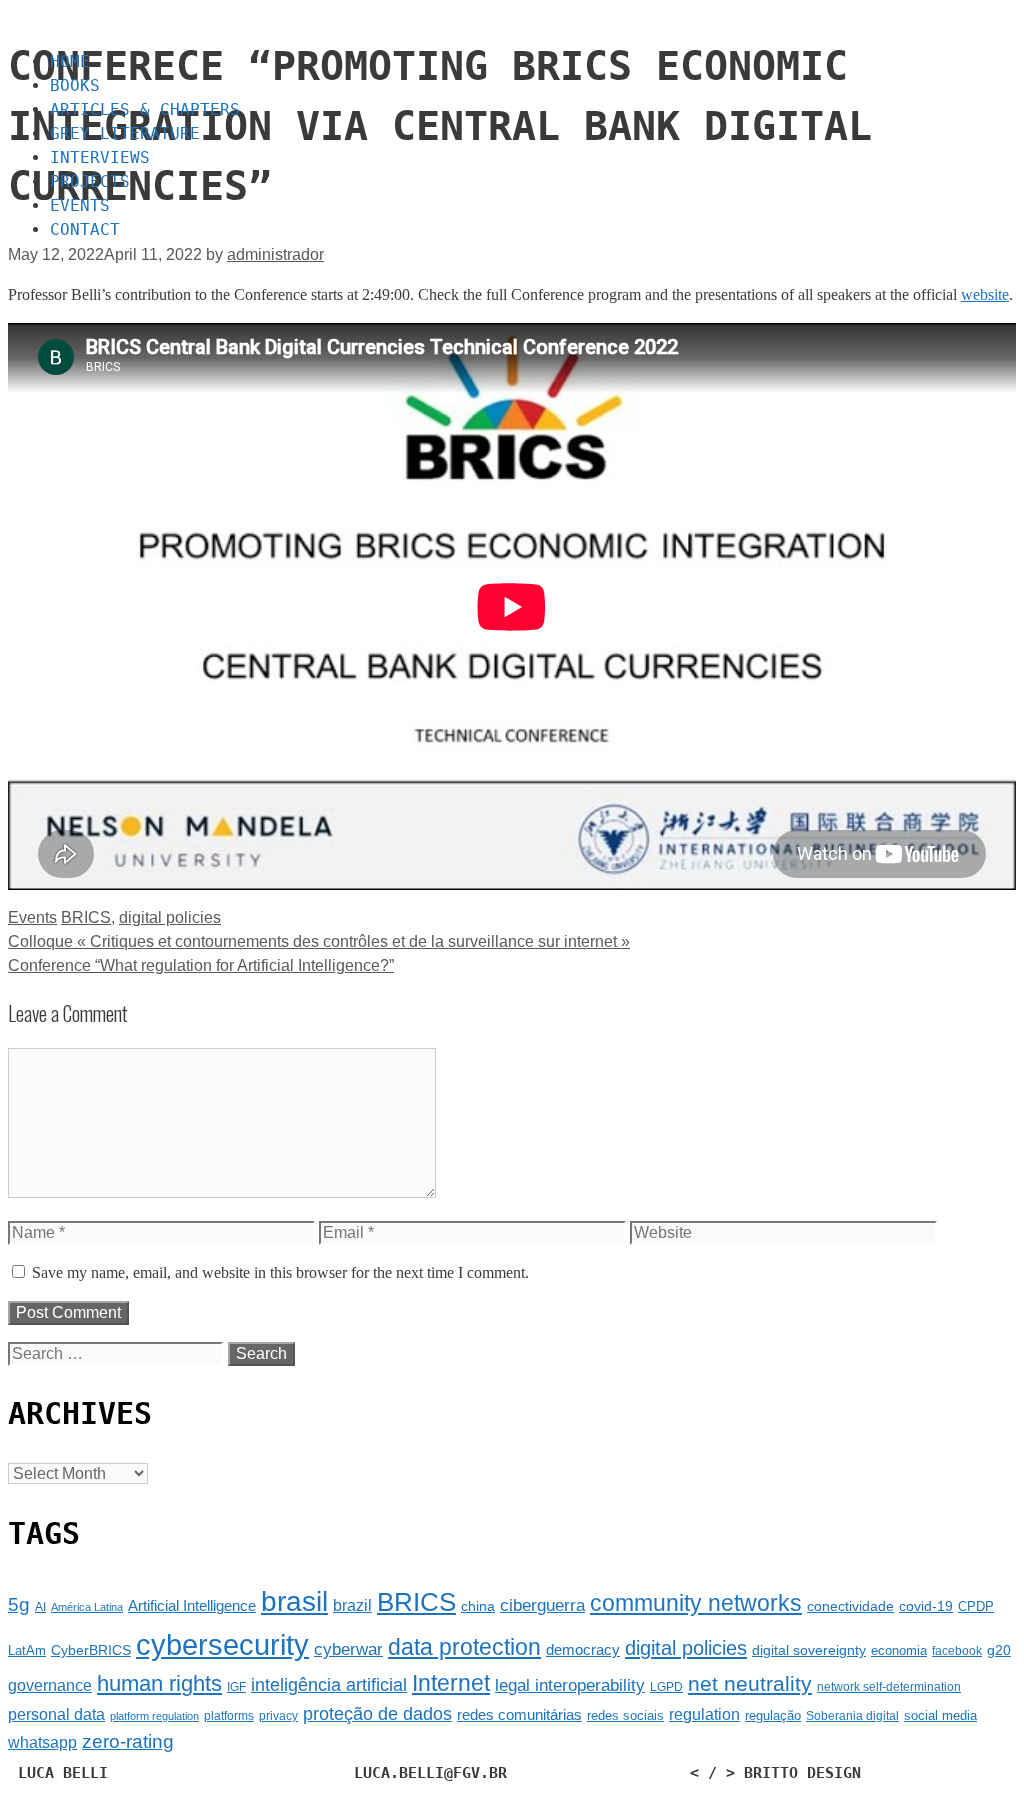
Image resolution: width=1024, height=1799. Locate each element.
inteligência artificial (329, 1685)
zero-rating (128, 1741)
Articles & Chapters (145, 109)
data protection (464, 1647)
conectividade (850, 1606)
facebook (957, 1651)
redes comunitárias (519, 1715)
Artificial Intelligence (192, 1606)
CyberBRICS (91, 1650)
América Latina (87, 1607)
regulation (704, 1714)
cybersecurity (222, 1644)
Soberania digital (852, 1716)
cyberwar (348, 1649)
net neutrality (750, 1683)
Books (75, 85)
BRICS (86, 917)
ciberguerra (542, 1605)
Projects (90, 181)
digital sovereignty (809, 1650)
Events (80, 205)
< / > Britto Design (775, 1773)
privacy (278, 1716)
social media (940, 1715)
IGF (236, 1687)
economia (899, 1650)
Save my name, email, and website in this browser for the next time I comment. (280, 1272)
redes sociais (625, 1715)
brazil (352, 1605)
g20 (999, 1650)
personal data (56, 1714)
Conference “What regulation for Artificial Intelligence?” (201, 965)
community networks (696, 1603)
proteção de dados (377, 1714)
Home (70, 61)
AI (40, 1607)
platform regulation (154, 1716)
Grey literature (125, 133)
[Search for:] (118, 1353)
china (478, 1606)
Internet (451, 1683)
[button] (512, 22)
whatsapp (42, 1742)
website (985, 294)
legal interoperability (570, 1685)
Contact (85, 229)
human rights (159, 1683)
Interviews (100, 157)
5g (19, 1604)
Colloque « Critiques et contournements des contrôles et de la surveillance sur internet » (319, 941)
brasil (294, 1601)
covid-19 (926, 1606)
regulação (773, 1715)
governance (50, 1685)
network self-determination (889, 1687)
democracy (583, 1650)
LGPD (666, 1687)
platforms (229, 1716)
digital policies (170, 917)
